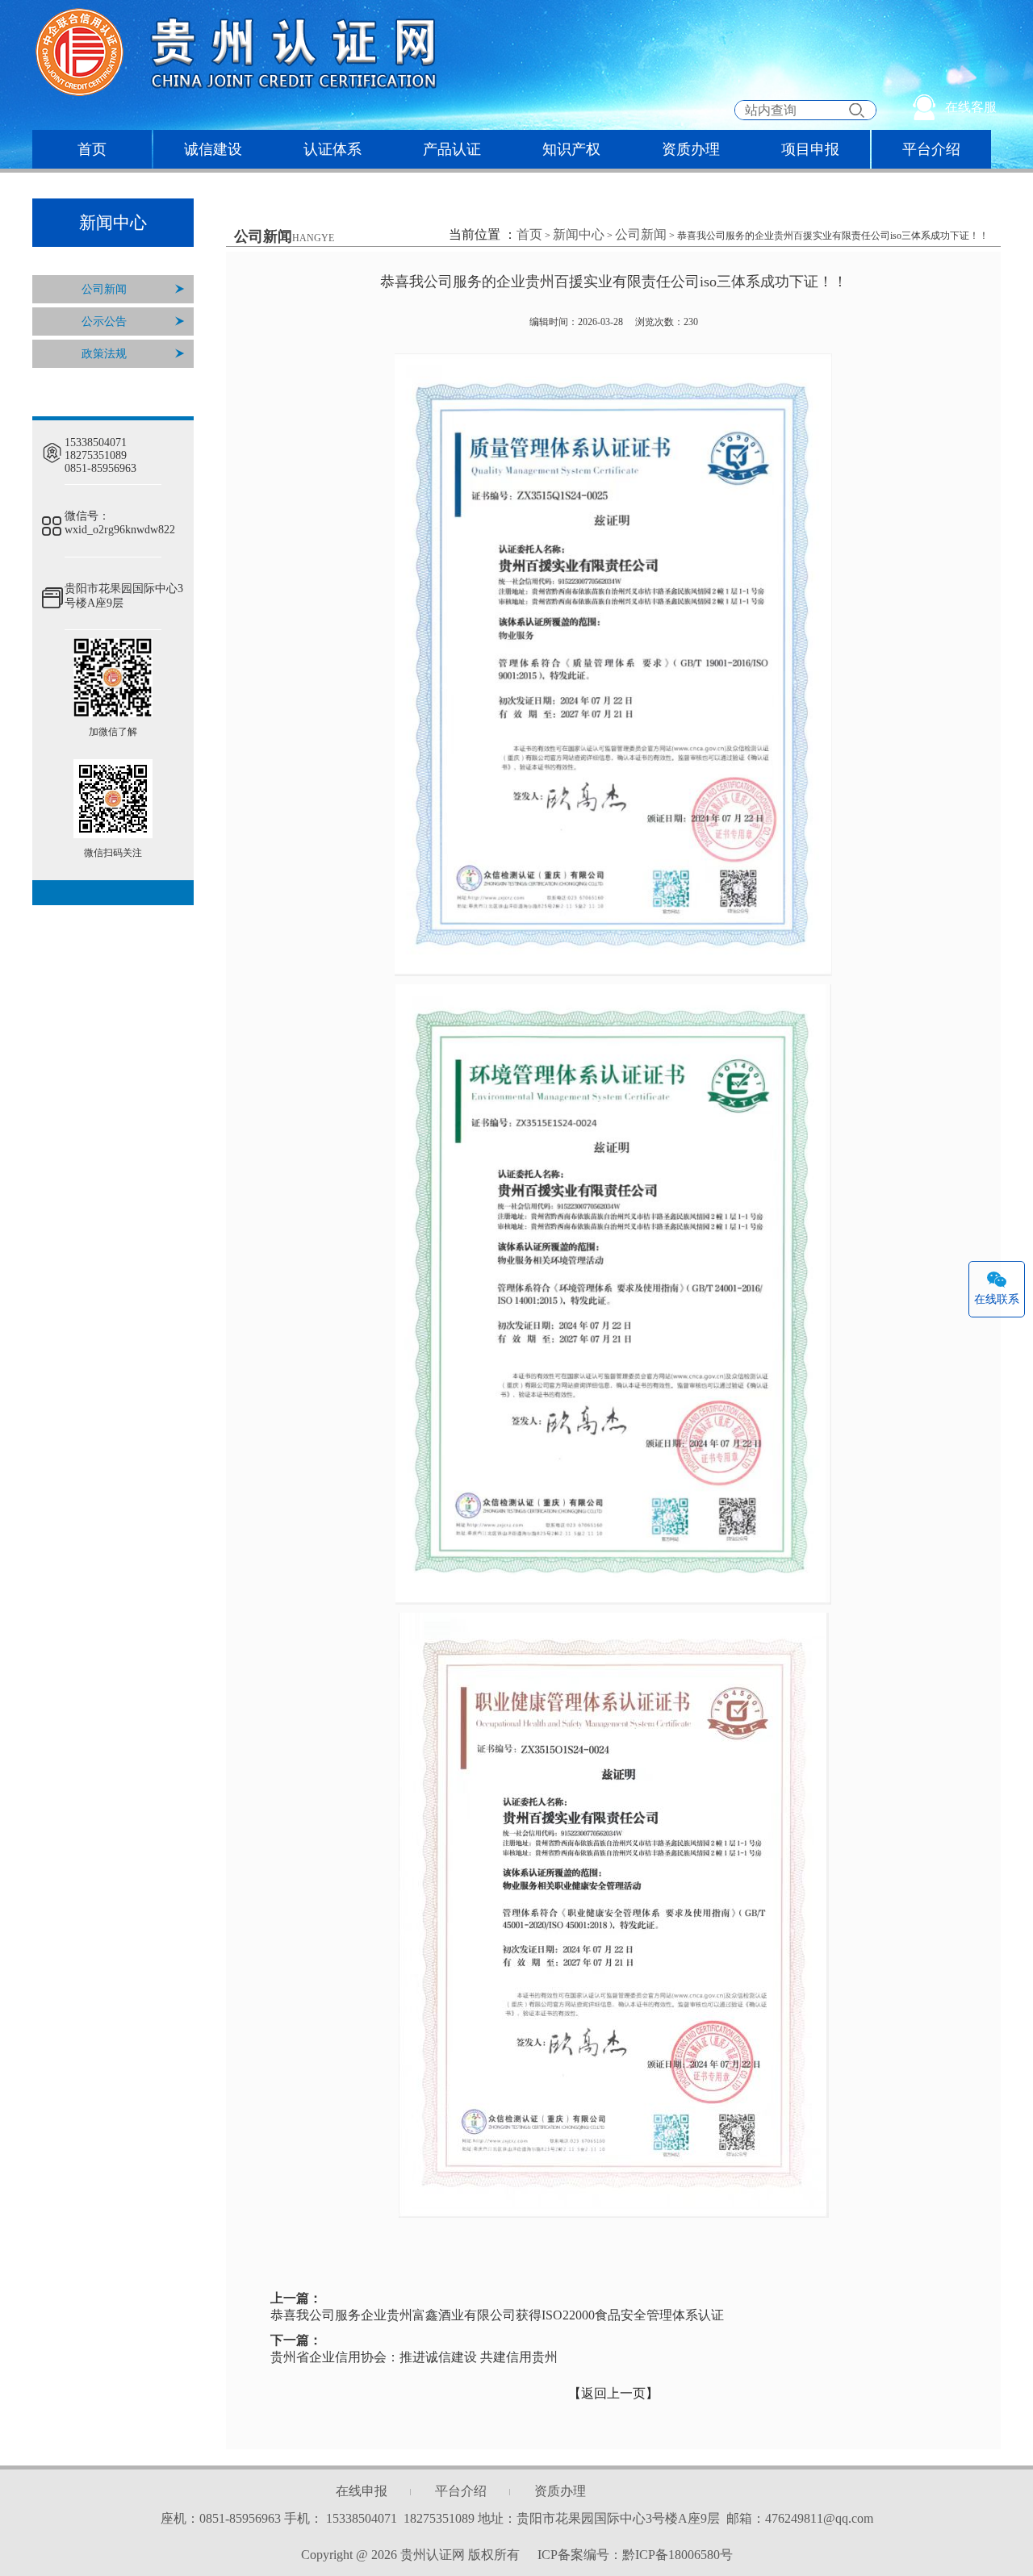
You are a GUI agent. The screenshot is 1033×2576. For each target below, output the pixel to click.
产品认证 (452, 149)
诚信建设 (213, 149)
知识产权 (571, 149)
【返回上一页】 (613, 2393)
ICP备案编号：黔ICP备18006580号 (635, 2555)
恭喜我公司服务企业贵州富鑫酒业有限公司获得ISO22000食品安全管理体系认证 (497, 2315)
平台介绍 (931, 149)
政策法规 (104, 354)
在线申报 (362, 2491)
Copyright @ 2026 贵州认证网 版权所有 (412, 2555)
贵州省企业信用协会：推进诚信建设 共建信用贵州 (414, 2357)
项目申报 (810, 149)
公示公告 (104, 321)
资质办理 (691, 149)
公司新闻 (104, 289)
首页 (92, 149)
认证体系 (332, 149)
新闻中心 (579, 234)
